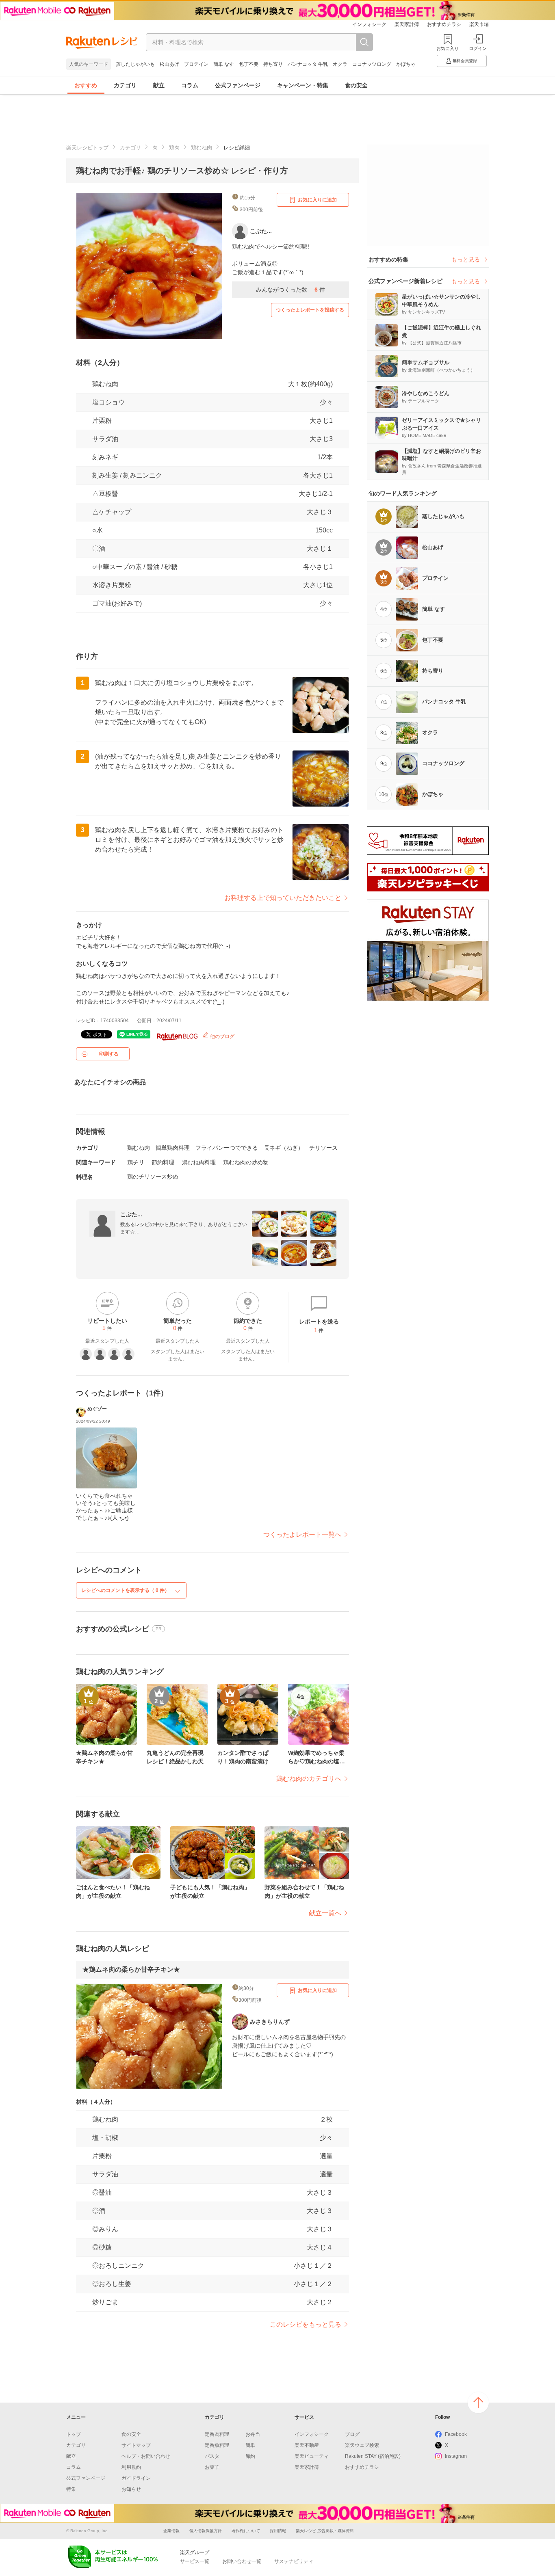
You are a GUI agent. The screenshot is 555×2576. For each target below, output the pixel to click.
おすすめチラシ (444, 24)
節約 (250, 2456)
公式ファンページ (238, 85)
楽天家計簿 (407, 24)
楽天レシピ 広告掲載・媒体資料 (325, 2531)
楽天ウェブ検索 (362, 2445)
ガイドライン (136, 2478)
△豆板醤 (105, 494)
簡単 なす (224, 64)
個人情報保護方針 (206, 2531)
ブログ (352, 2434)
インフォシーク (369, 24)
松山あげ (169, 64)
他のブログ (222, 1036)
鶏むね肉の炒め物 (246, 1162)
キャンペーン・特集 (303, 85)
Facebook (456, 2434)
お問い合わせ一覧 (242, 2561)
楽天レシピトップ (87, 148)
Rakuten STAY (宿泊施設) (373, 2456)
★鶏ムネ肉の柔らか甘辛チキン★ (131, 1969)
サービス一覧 (195, 2561)
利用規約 (131, 2467)
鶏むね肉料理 (199, 1162)
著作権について (246, 2531)
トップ (74, 2434)
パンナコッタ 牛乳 (308, 64)
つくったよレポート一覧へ (302, 1535)
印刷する (109, 1054)
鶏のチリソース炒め (153, 1177)
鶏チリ (136, 1162)
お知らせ (131, 2489)
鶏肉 (174, 148)
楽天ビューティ (312, 2456)
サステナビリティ (294, 2561)
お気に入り (448, 48)
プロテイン (196, 64)
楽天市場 (479, 24)
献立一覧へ (325, 1913)
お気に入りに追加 (317, 200)
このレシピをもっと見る (306, 2324)
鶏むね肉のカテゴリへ (309, 1779)
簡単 (250, 2445)
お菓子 (212, 2467)
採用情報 (278, 2531)
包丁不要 (249, 64)
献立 (159, 85)
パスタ (212, 2456)
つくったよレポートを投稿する (310, 310)
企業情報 (171, 2531)
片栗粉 (102, 421)
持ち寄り (273, 64)
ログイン (478, 48)
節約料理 (163, 1162)
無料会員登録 (465, 61)
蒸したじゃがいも (135, 64)
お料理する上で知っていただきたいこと (283, 898)
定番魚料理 (217, 2445)
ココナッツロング (372, 64)
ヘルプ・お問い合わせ (146, 2456)
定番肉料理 (217, 2434)
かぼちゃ (406, 64)
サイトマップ (136, 2445)
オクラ (340, 64)
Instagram (456, 2456)
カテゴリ (125, 85)
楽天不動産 (307, 2445)
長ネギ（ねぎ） (284, 1148)
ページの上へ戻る (478, 2403)
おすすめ (86, 85)
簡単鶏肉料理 (173, 1148)
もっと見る (466, 260)
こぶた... (131, 1214)
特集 (71, 2489)
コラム (190, 85)
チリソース (323, 1148)
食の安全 (356, 85)
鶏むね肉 (202, 148)
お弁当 (253, 2434)
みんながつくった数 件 (291, 290)
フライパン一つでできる (227, 1148)
